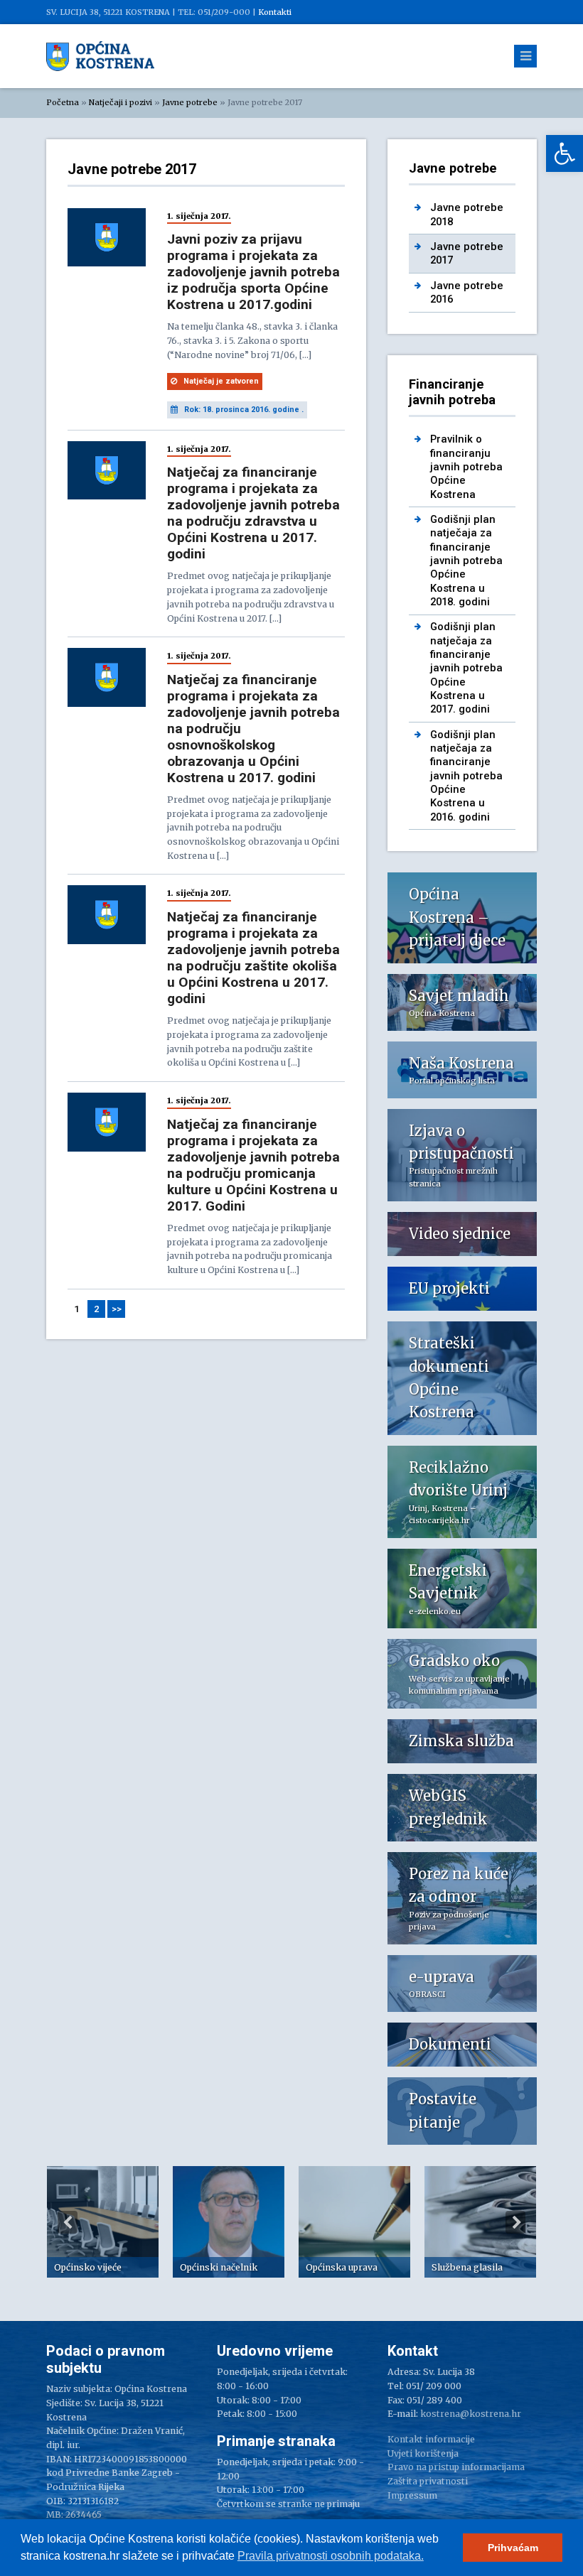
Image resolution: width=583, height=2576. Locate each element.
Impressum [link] (412, 2495)
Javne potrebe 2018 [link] (467, 214)
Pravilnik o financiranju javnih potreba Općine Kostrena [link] (466, 466)
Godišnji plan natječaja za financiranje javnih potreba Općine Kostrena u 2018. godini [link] (466, 561)
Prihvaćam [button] (513, 2548)
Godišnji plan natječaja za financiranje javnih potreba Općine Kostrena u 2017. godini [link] (466, 668)
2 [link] (97, 1309)
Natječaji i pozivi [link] (121, 102)
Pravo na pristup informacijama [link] (456, 2467)
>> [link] (117, 1309)
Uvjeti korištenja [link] (423, 2453)
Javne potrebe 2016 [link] (467, 292)
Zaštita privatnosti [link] (428, 2481)
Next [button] (515, 2222)
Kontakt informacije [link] (431, 2439)
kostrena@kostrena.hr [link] (471, 2414)
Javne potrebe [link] (190, 102)
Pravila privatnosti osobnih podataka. (331, 2556)
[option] (103, 2222)
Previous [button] (68, 2222)
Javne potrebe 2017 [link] (467, 253)
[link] (565, 153)
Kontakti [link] (275, 12)
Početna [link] (63, 102)
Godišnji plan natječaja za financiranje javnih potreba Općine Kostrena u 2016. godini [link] (466, 776)
